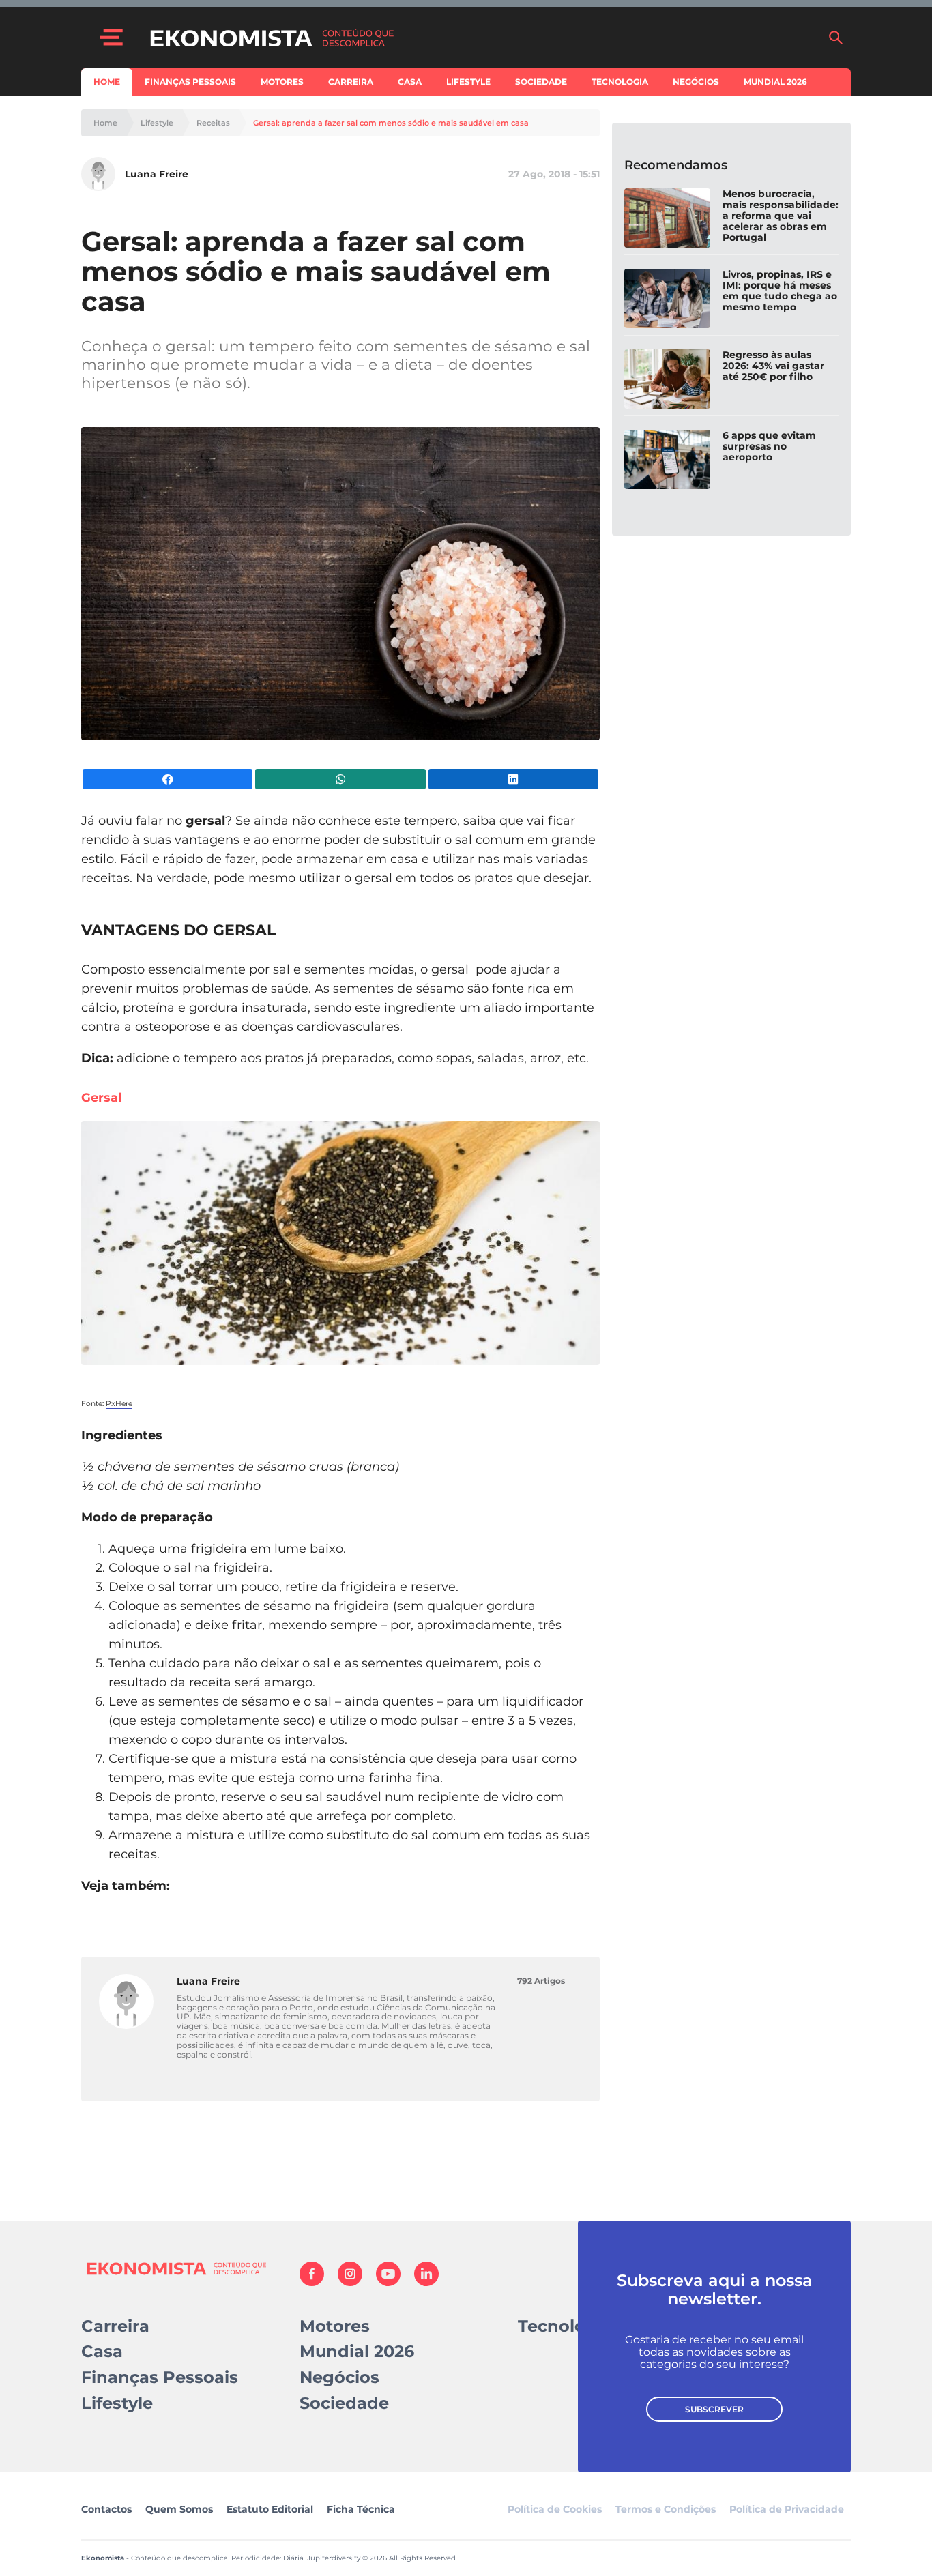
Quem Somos (179, 2509)
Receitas (213, 123)
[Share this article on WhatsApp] (340, 779)
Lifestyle (468, 82)
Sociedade (541, 82)
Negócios (696, 82)
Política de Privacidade (787, 2509)
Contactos (106, 2509)
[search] (836, 38)
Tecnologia (620, 82)
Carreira (351, 82)
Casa (410, 82)
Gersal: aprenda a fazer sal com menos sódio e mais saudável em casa (391, 123)
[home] (482, 38)
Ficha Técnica (361, 2509)
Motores (282, 82)
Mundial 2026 (775, 82)
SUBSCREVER (714, 2409)
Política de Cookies (555, 2509)
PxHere (119, 1404)
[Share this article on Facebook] (168, 779)
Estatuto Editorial (270, 2509)
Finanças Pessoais (190, 82)
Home (107, 82)
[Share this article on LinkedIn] (513, 779)
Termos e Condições (666, 2509)
